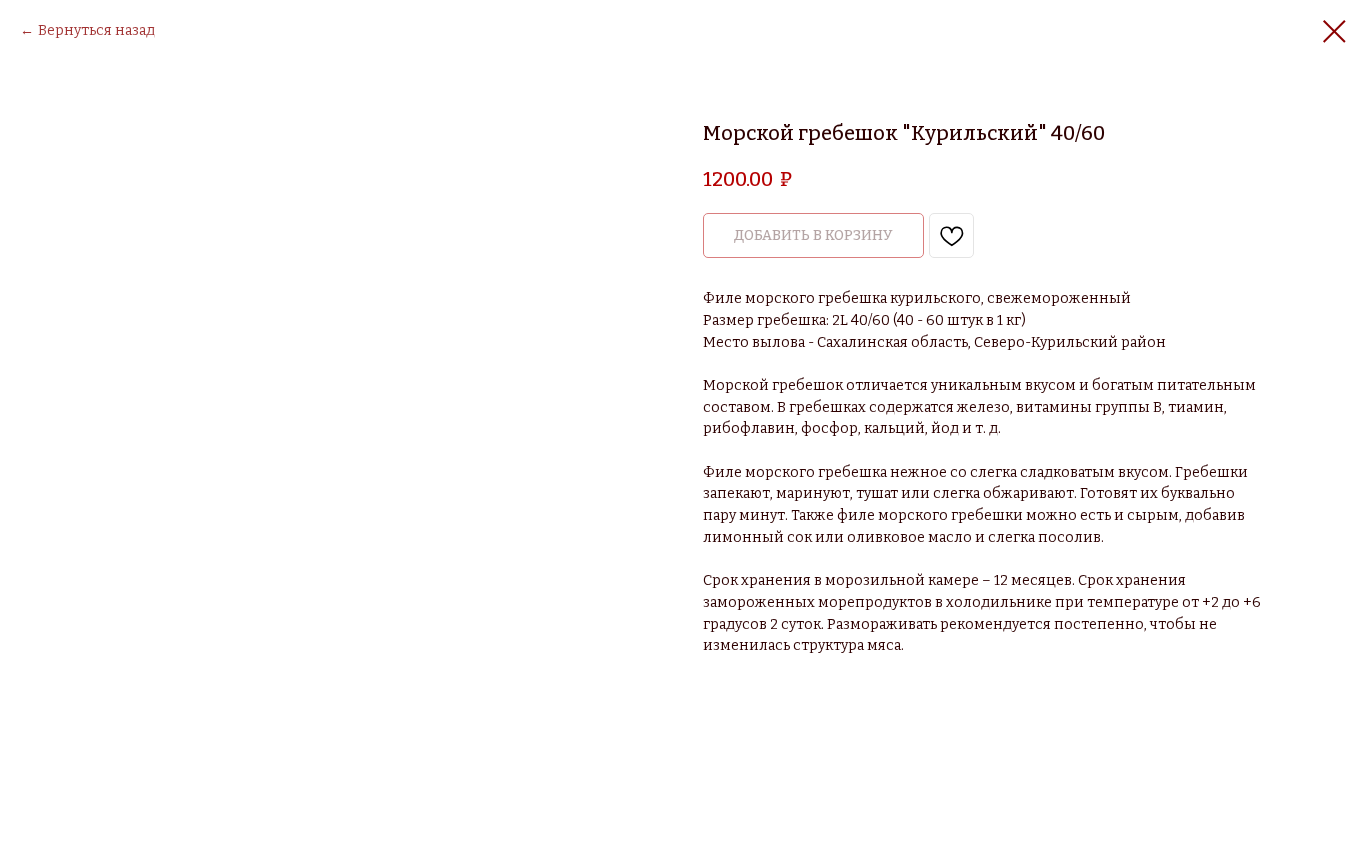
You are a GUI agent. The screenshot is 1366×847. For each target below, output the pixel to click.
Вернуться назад (96, 30)
